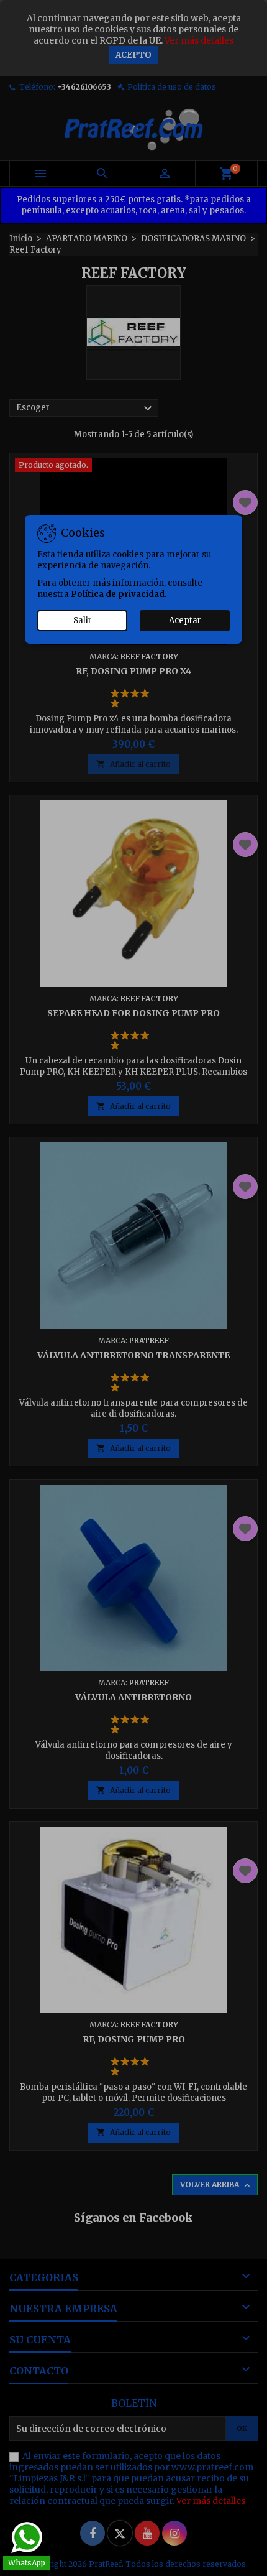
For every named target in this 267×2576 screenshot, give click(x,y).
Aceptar (185, 620)
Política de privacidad (118, 594)
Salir (83, 620)
